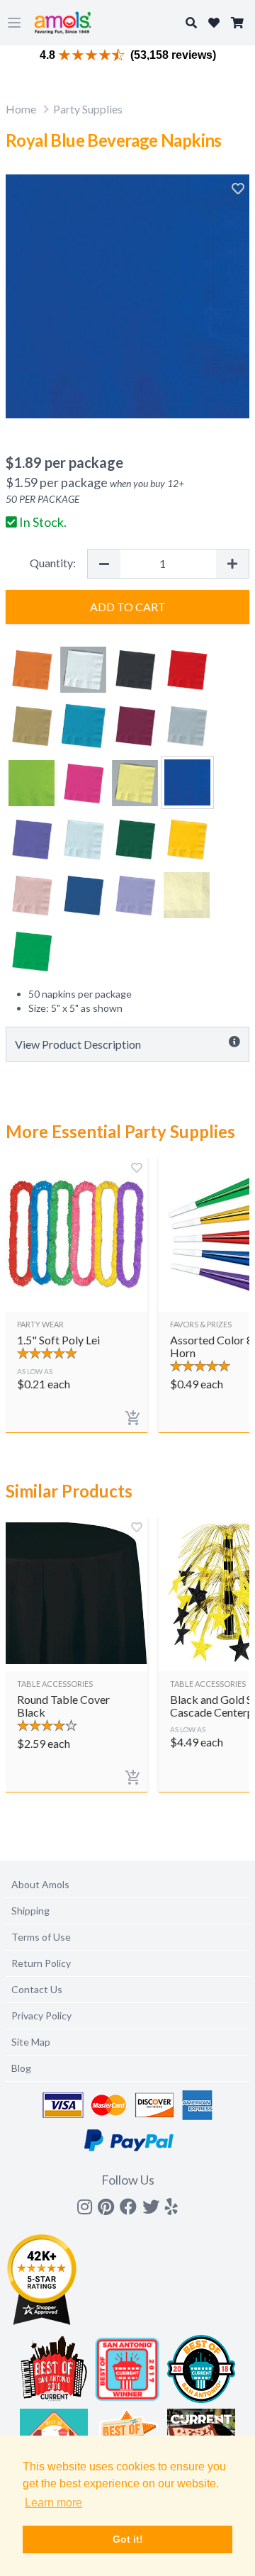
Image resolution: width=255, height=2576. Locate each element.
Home (21, 109)
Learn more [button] (53, 2503)
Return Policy (41, 1963)
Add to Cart (128, 607)
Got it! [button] (128, 2539)
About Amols (40, 1884)
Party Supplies (88, 109)
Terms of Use (41, 1937)
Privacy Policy (41, 2015)
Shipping (30, 1911)
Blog (21, 2068)
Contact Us (37, 1989)
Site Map (31, 2042)
